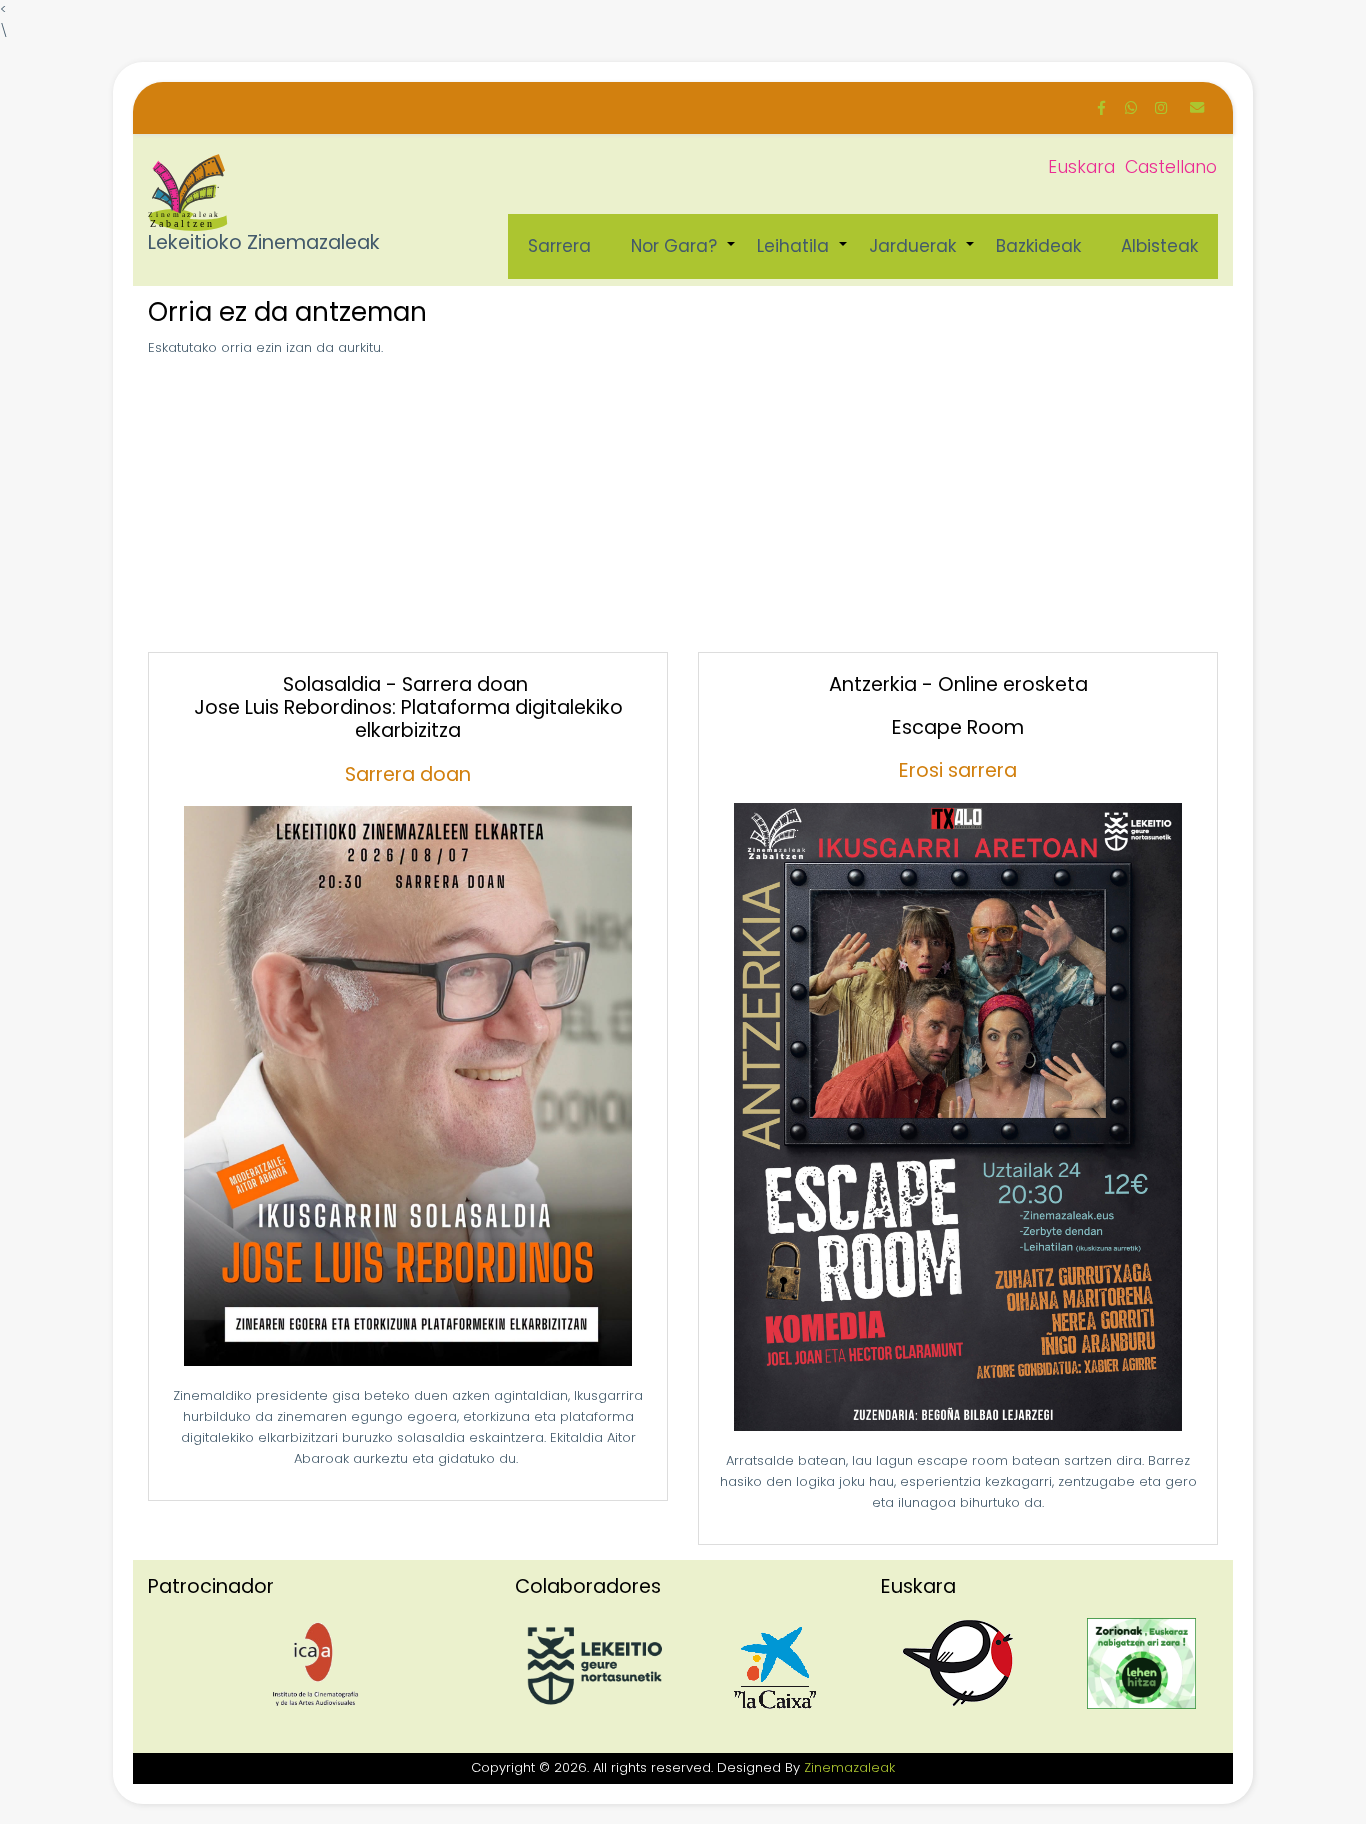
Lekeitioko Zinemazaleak (264, 243)
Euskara (1081, 167)
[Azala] (188, 193)
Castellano (1171, 167)
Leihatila (803, 256)
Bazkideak (1038, 246)
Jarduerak (922, 256)
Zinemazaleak (849, 1767)
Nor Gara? (684, 256)
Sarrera (559, 246)
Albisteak (1159, 246)
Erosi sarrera (958, 770)
